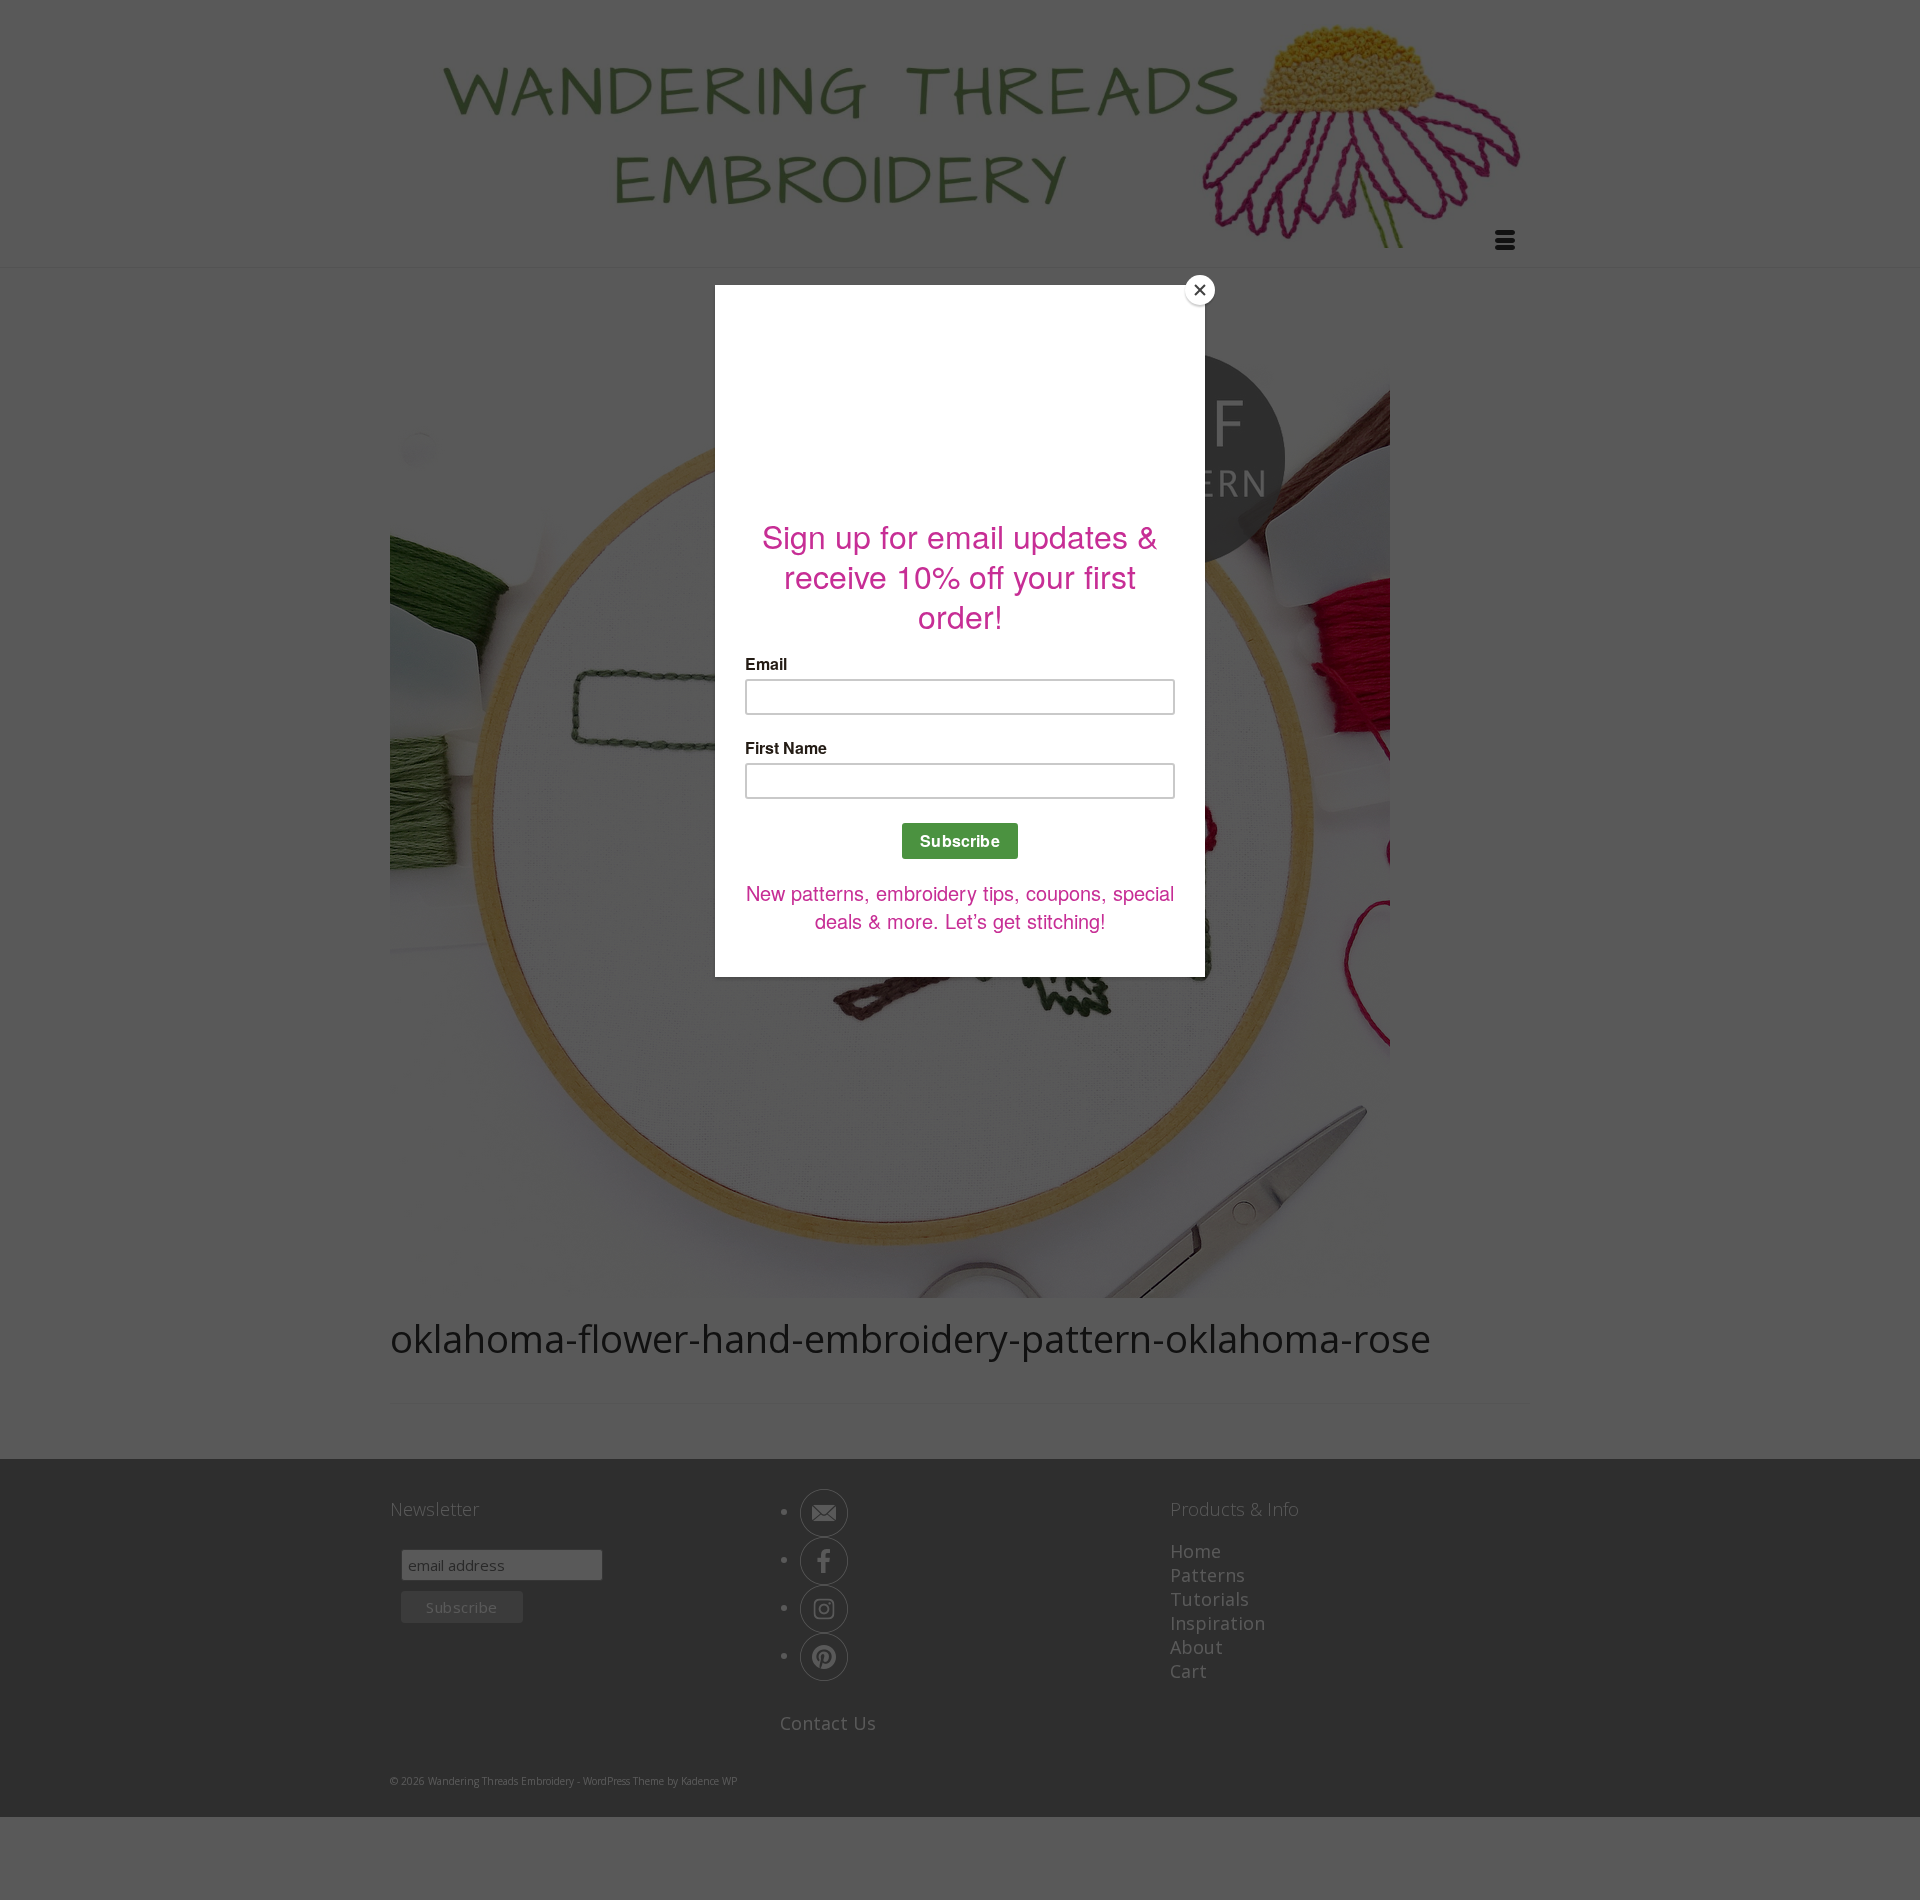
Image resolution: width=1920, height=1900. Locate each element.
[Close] (1200, 290)
